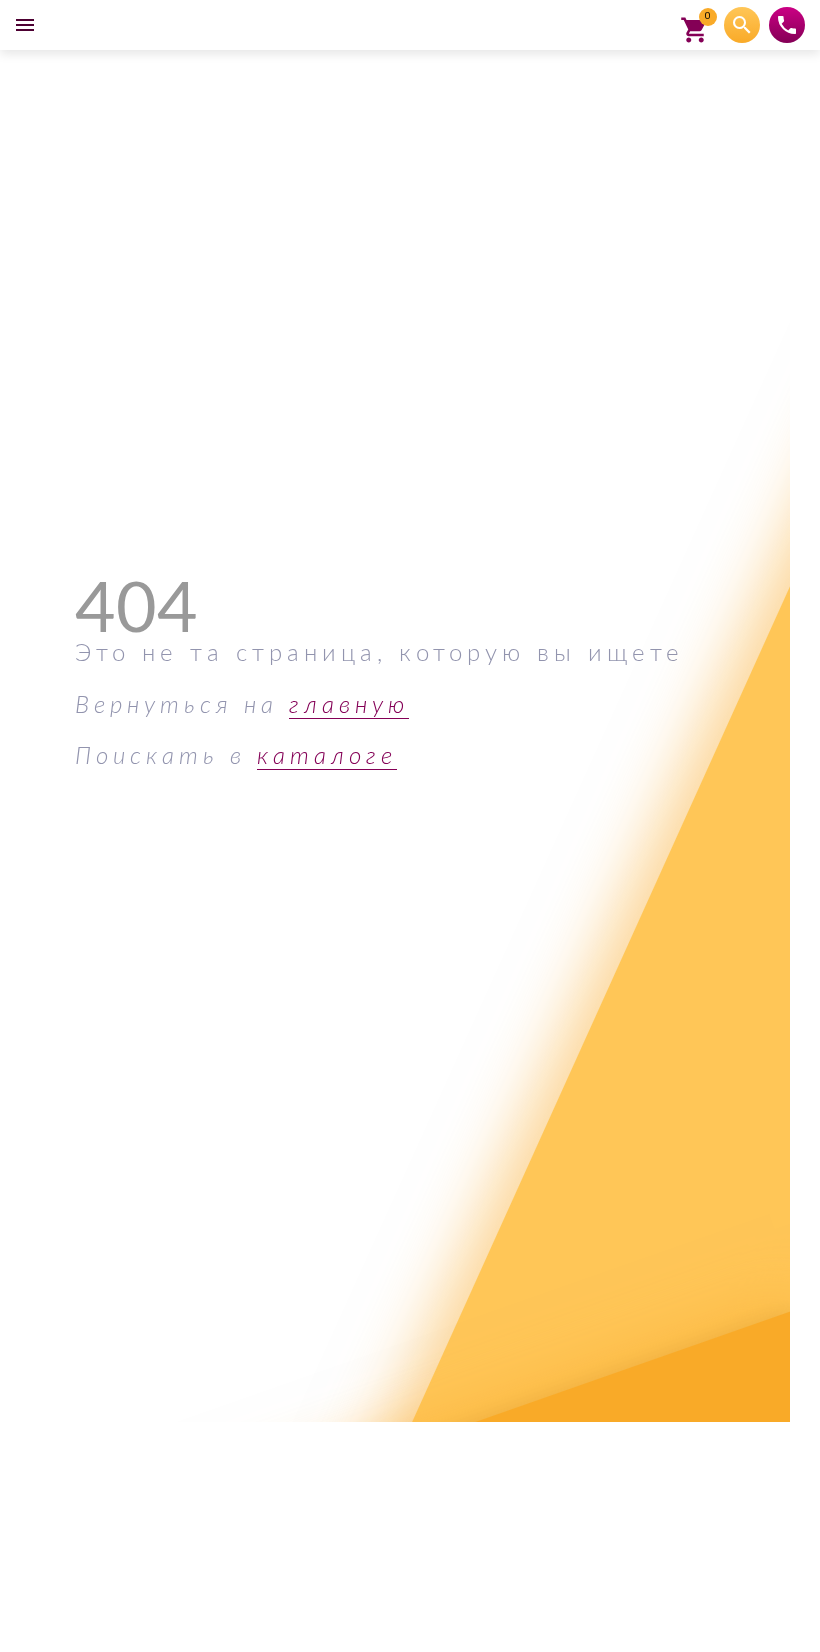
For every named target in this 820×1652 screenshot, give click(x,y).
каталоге (327, 757)
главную (349, 706)
